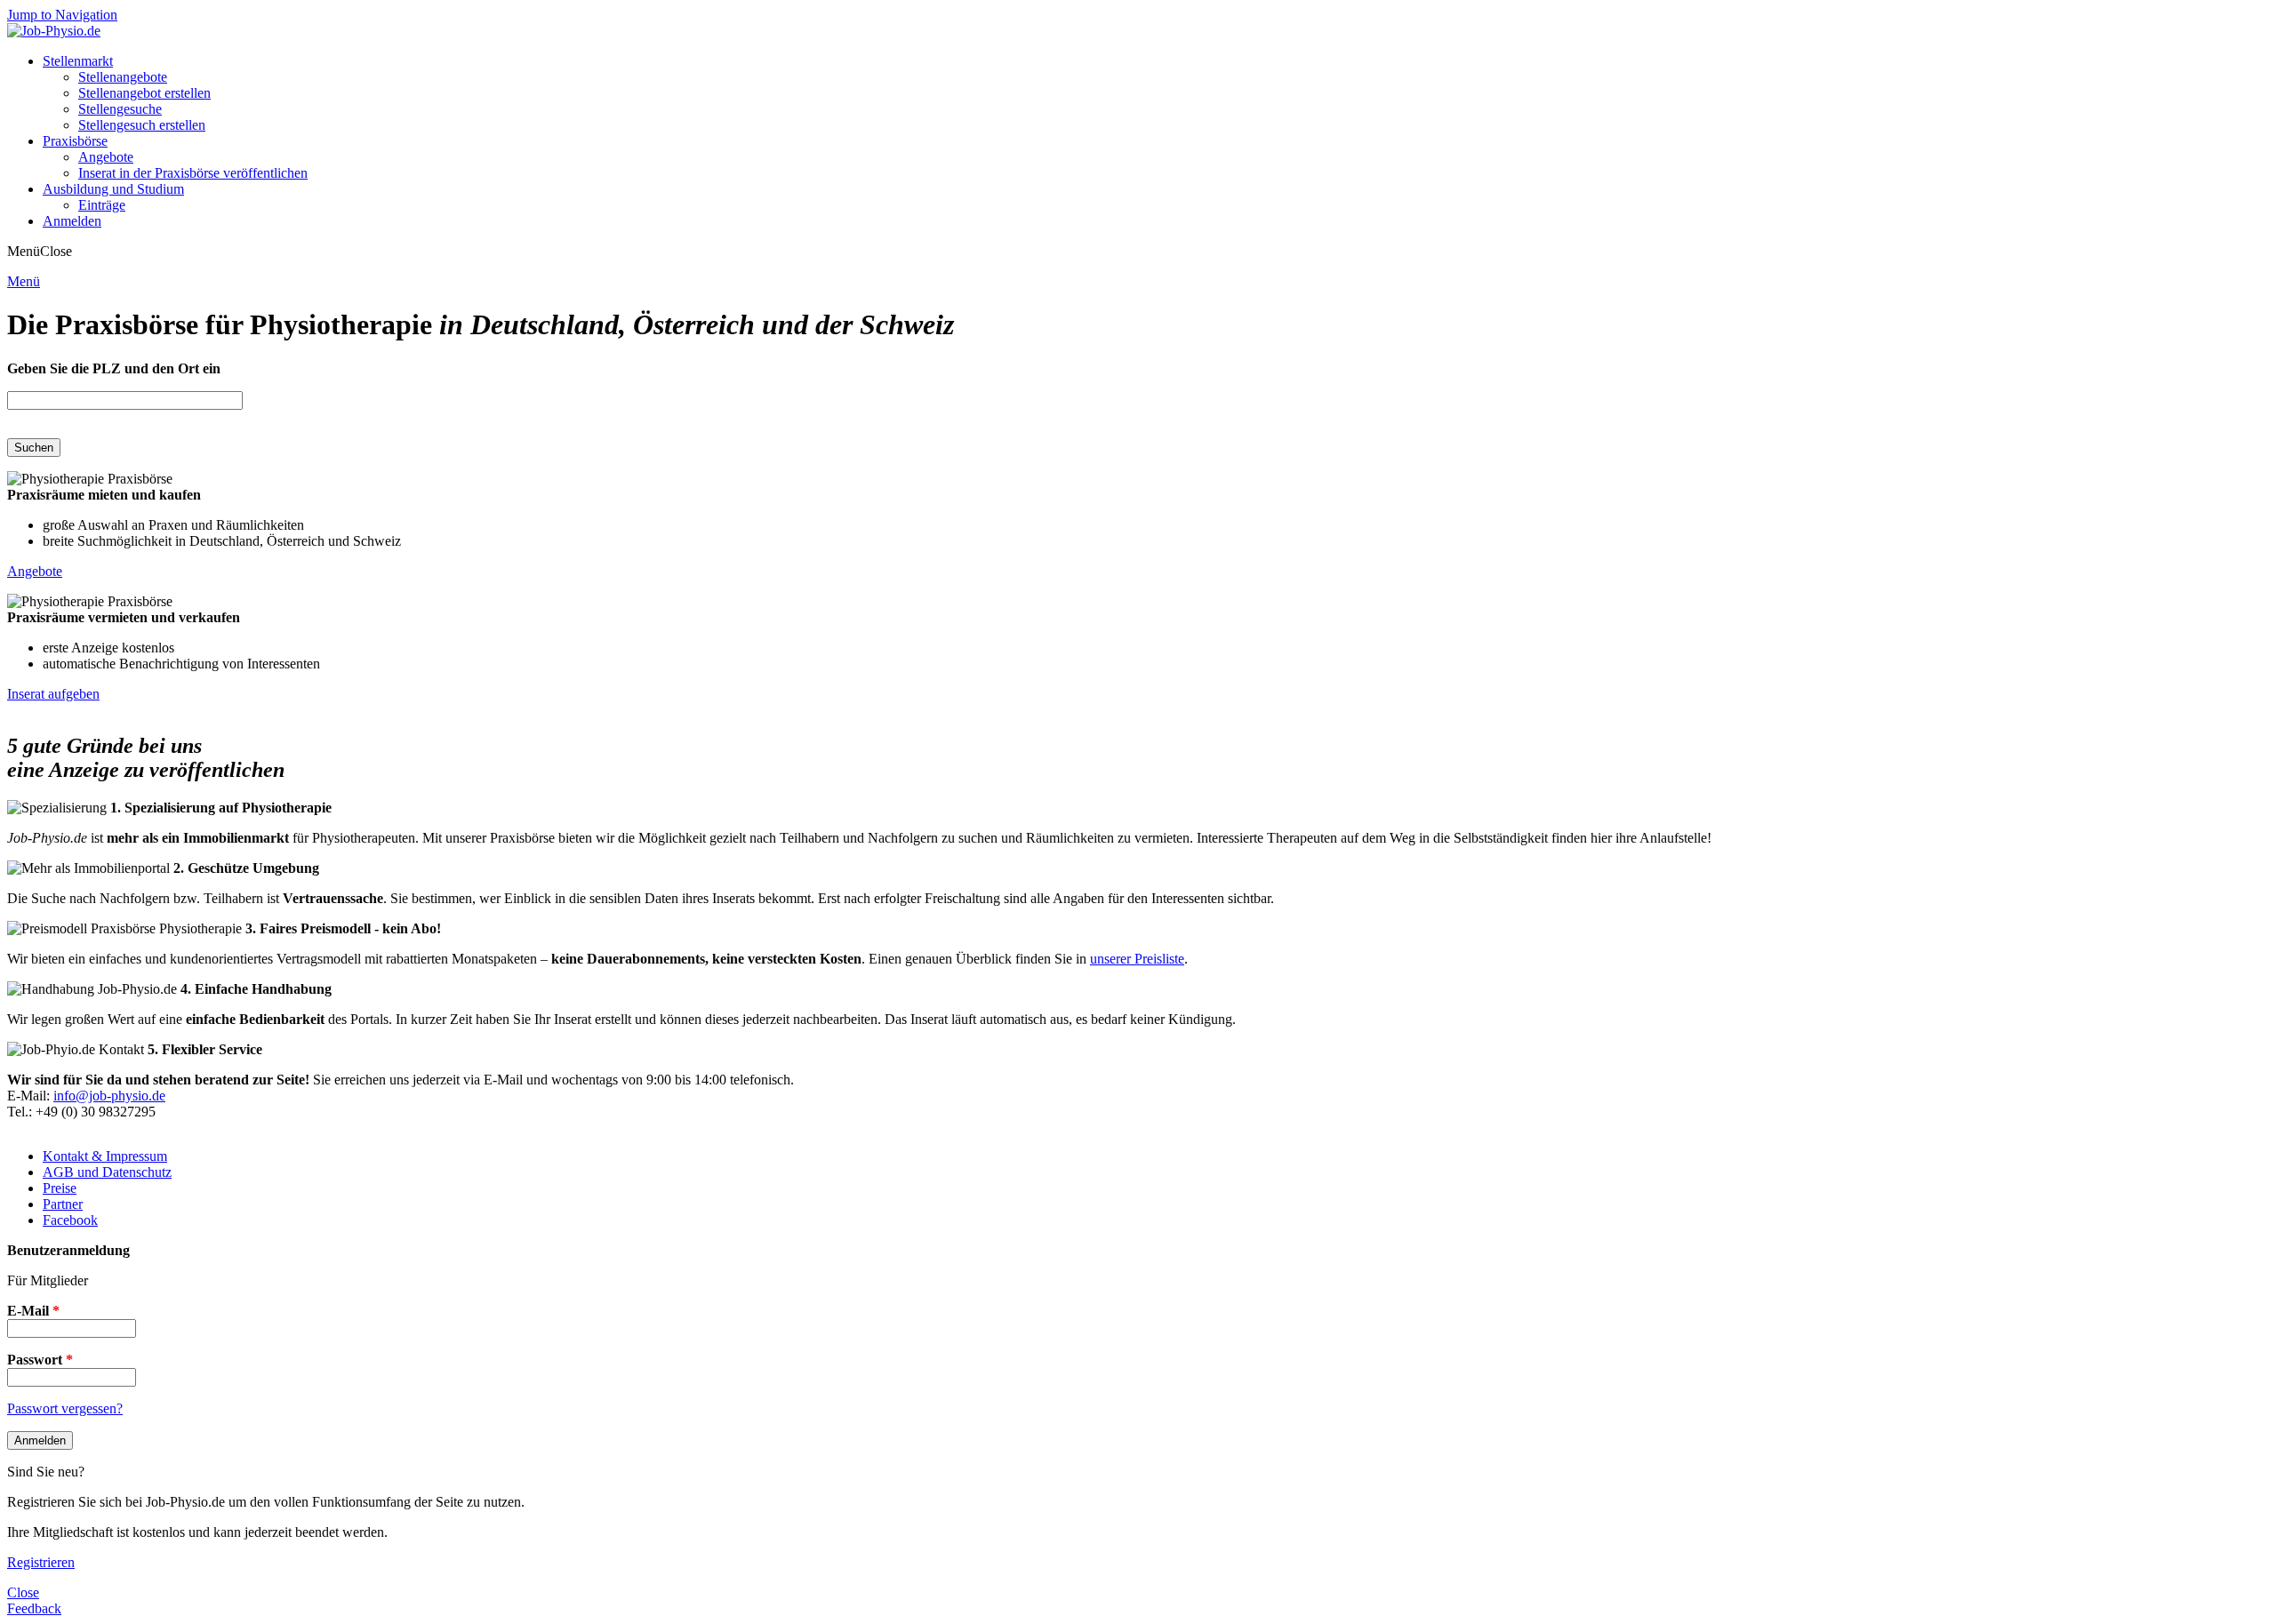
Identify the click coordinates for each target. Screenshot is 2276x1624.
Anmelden (72, 221)
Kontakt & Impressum (105, 1156)
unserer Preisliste (1137, 959)
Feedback (34, 1608)
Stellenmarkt (78, 61)
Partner (63, 1204)
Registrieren (41, 1562)
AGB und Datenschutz (107, 1172)
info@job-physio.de (109, 1096)
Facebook (70, 1220)
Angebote (106, 157)
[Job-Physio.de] (54, 31)
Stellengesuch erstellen (142, 125)
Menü (24, 281)
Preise (60, 1188)
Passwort (40, 1360)
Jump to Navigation (62, 15)
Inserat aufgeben (53, 694)
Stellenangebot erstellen (144, 93)
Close (23, 1592)
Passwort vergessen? (65, 1408)
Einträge (102, 205)
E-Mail (33, 1311)
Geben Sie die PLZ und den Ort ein (114, 368)
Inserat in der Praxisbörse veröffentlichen (193, 173)
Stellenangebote (123, 77)
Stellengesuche (120, 109)
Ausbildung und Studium (113, 189)
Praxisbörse (75, 141)
